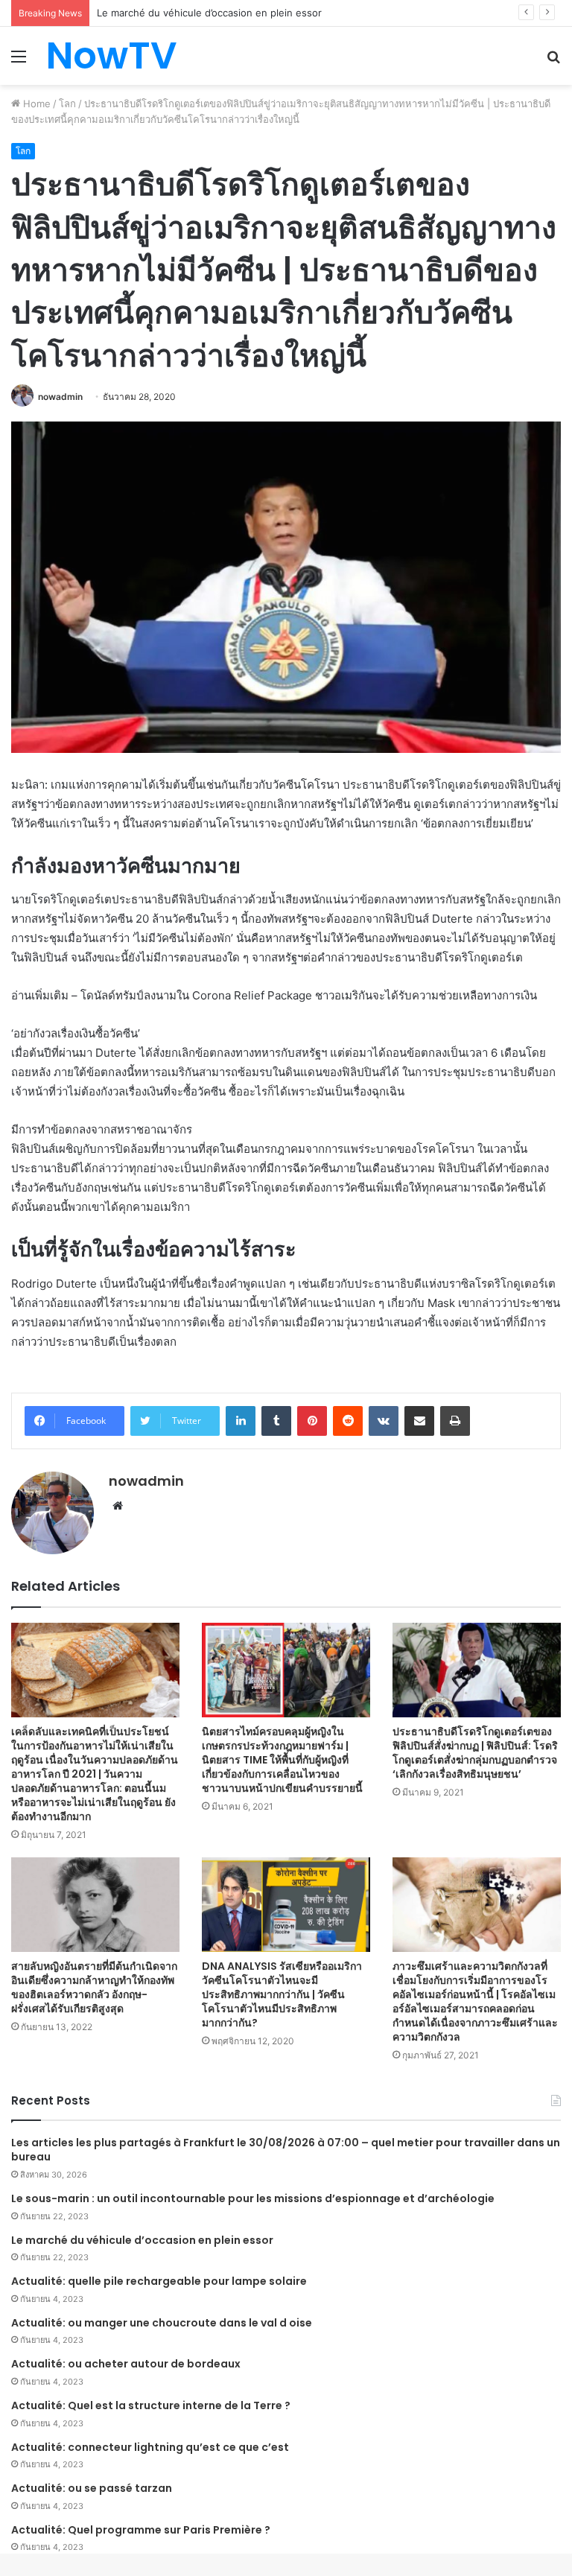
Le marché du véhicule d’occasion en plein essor (142, 2240)
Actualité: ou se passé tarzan (92, 2488)
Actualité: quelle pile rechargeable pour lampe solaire (159, 2281)
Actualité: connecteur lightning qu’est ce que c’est (150, 2447)
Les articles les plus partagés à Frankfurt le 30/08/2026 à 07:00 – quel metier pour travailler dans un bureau (286, 2150)
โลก (67, 104)
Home (35, 104)
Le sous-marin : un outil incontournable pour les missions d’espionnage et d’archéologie (253, 2198)
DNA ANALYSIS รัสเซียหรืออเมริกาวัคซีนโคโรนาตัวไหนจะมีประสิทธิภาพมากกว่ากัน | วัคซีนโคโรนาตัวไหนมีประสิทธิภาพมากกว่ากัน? (282, 1994)
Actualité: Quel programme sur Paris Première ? (141, 2530)
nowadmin (60, 397)
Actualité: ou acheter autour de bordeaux (126, 2364)
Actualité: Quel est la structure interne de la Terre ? (151, 2405)
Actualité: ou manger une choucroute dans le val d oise (162, 2323)
